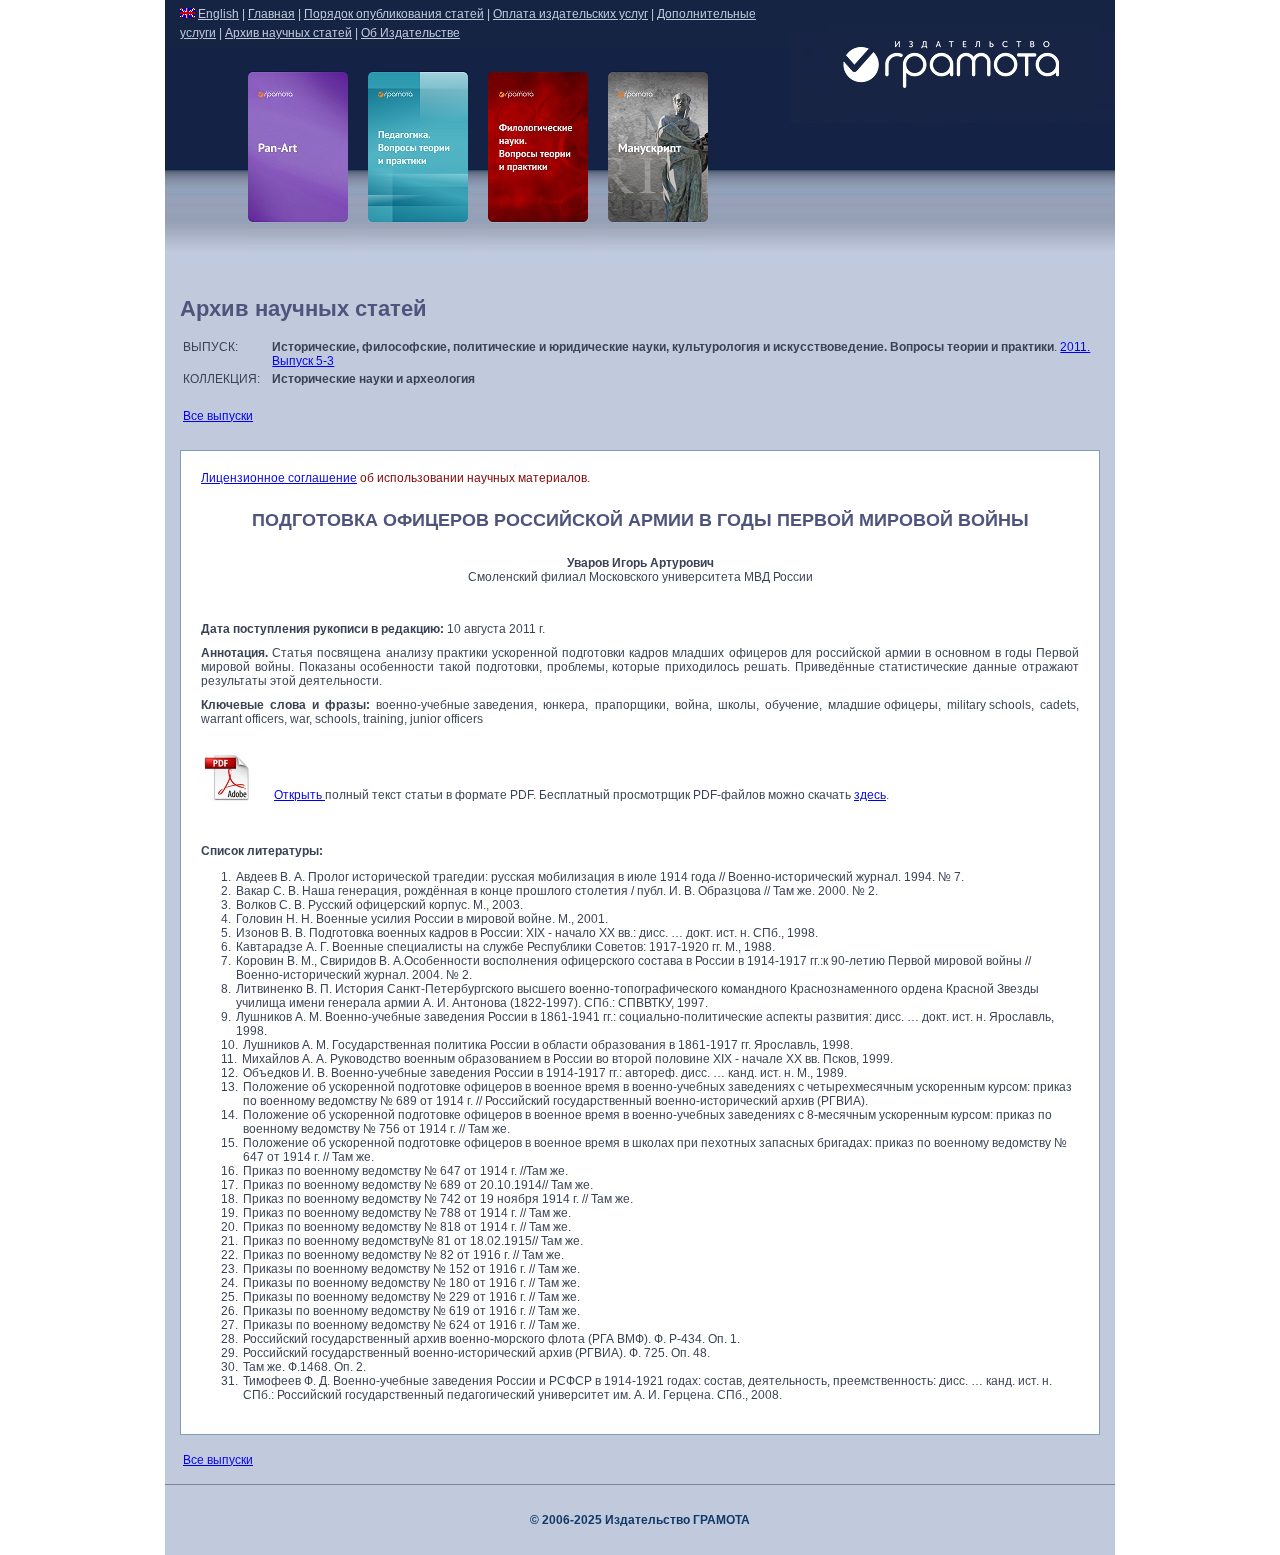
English (218, 14)
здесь (870, 795)
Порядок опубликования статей (394, 14)
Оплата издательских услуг (570, 14)
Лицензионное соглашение (279, 478)
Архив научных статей (288, 33)
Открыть (299, 795)
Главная (271, 14)
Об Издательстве (410, 33)
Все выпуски (218, 416)
